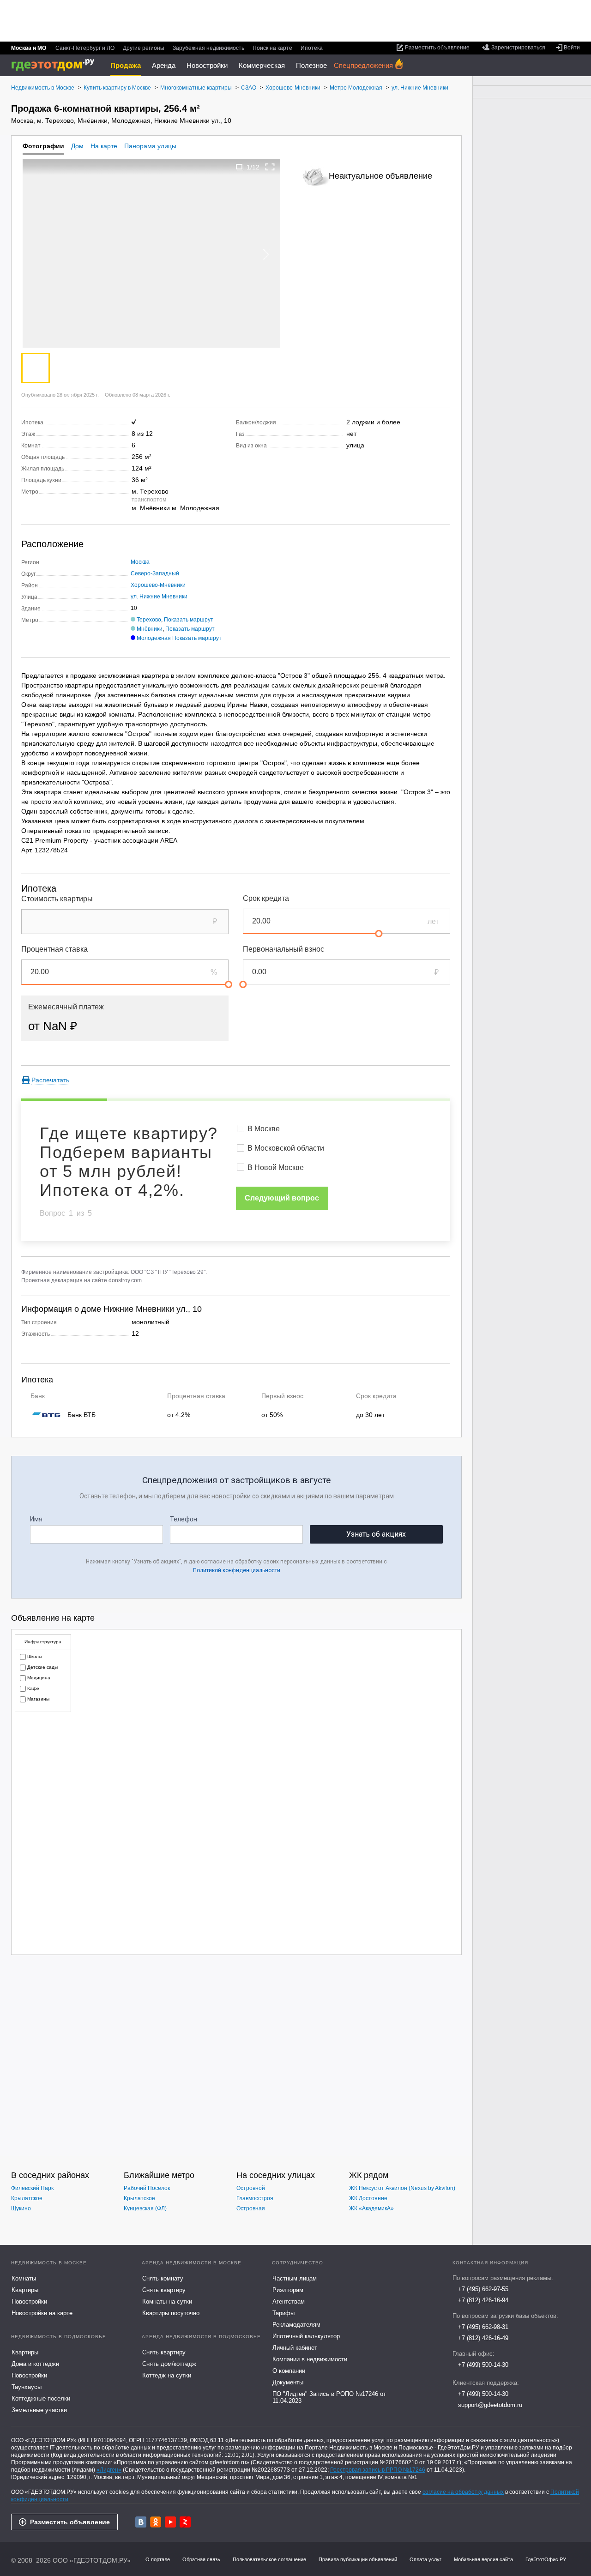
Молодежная (154, 638)
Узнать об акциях (376, 1534)
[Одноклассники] (156, 2522)
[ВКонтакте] (141, 2522)
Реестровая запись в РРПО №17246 (378, 2470)
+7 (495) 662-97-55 (483, 2289)
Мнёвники (150, 629)
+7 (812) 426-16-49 (483, 2338)
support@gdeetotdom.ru (490, 2405)
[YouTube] (170, 2522)
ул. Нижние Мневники (159, 597)
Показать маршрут (189, 620)
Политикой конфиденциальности (237, 1570)
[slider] (379, 934)
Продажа (126, 65)
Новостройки (207, 65)
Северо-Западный (155, 573)
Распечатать (50, 1080)
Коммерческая (262, 65)
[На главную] (56, 65)
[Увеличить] (270, 167)
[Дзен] (185, 2522)
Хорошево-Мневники (158, 585)
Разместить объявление (70, 2522)
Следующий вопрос (282, 1198)
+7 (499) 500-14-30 (483, 2365)
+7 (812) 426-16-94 (483, 2300)
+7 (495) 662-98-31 (483, 2327)
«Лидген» (109, 2470)
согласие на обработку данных (463, 2492)
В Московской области (286, 1148)
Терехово (149, 620)
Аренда (164, 65)
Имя (36, 1519)
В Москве (264, 1129)
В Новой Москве (276, 1167)
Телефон (184, 1519)
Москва (140, 562)
